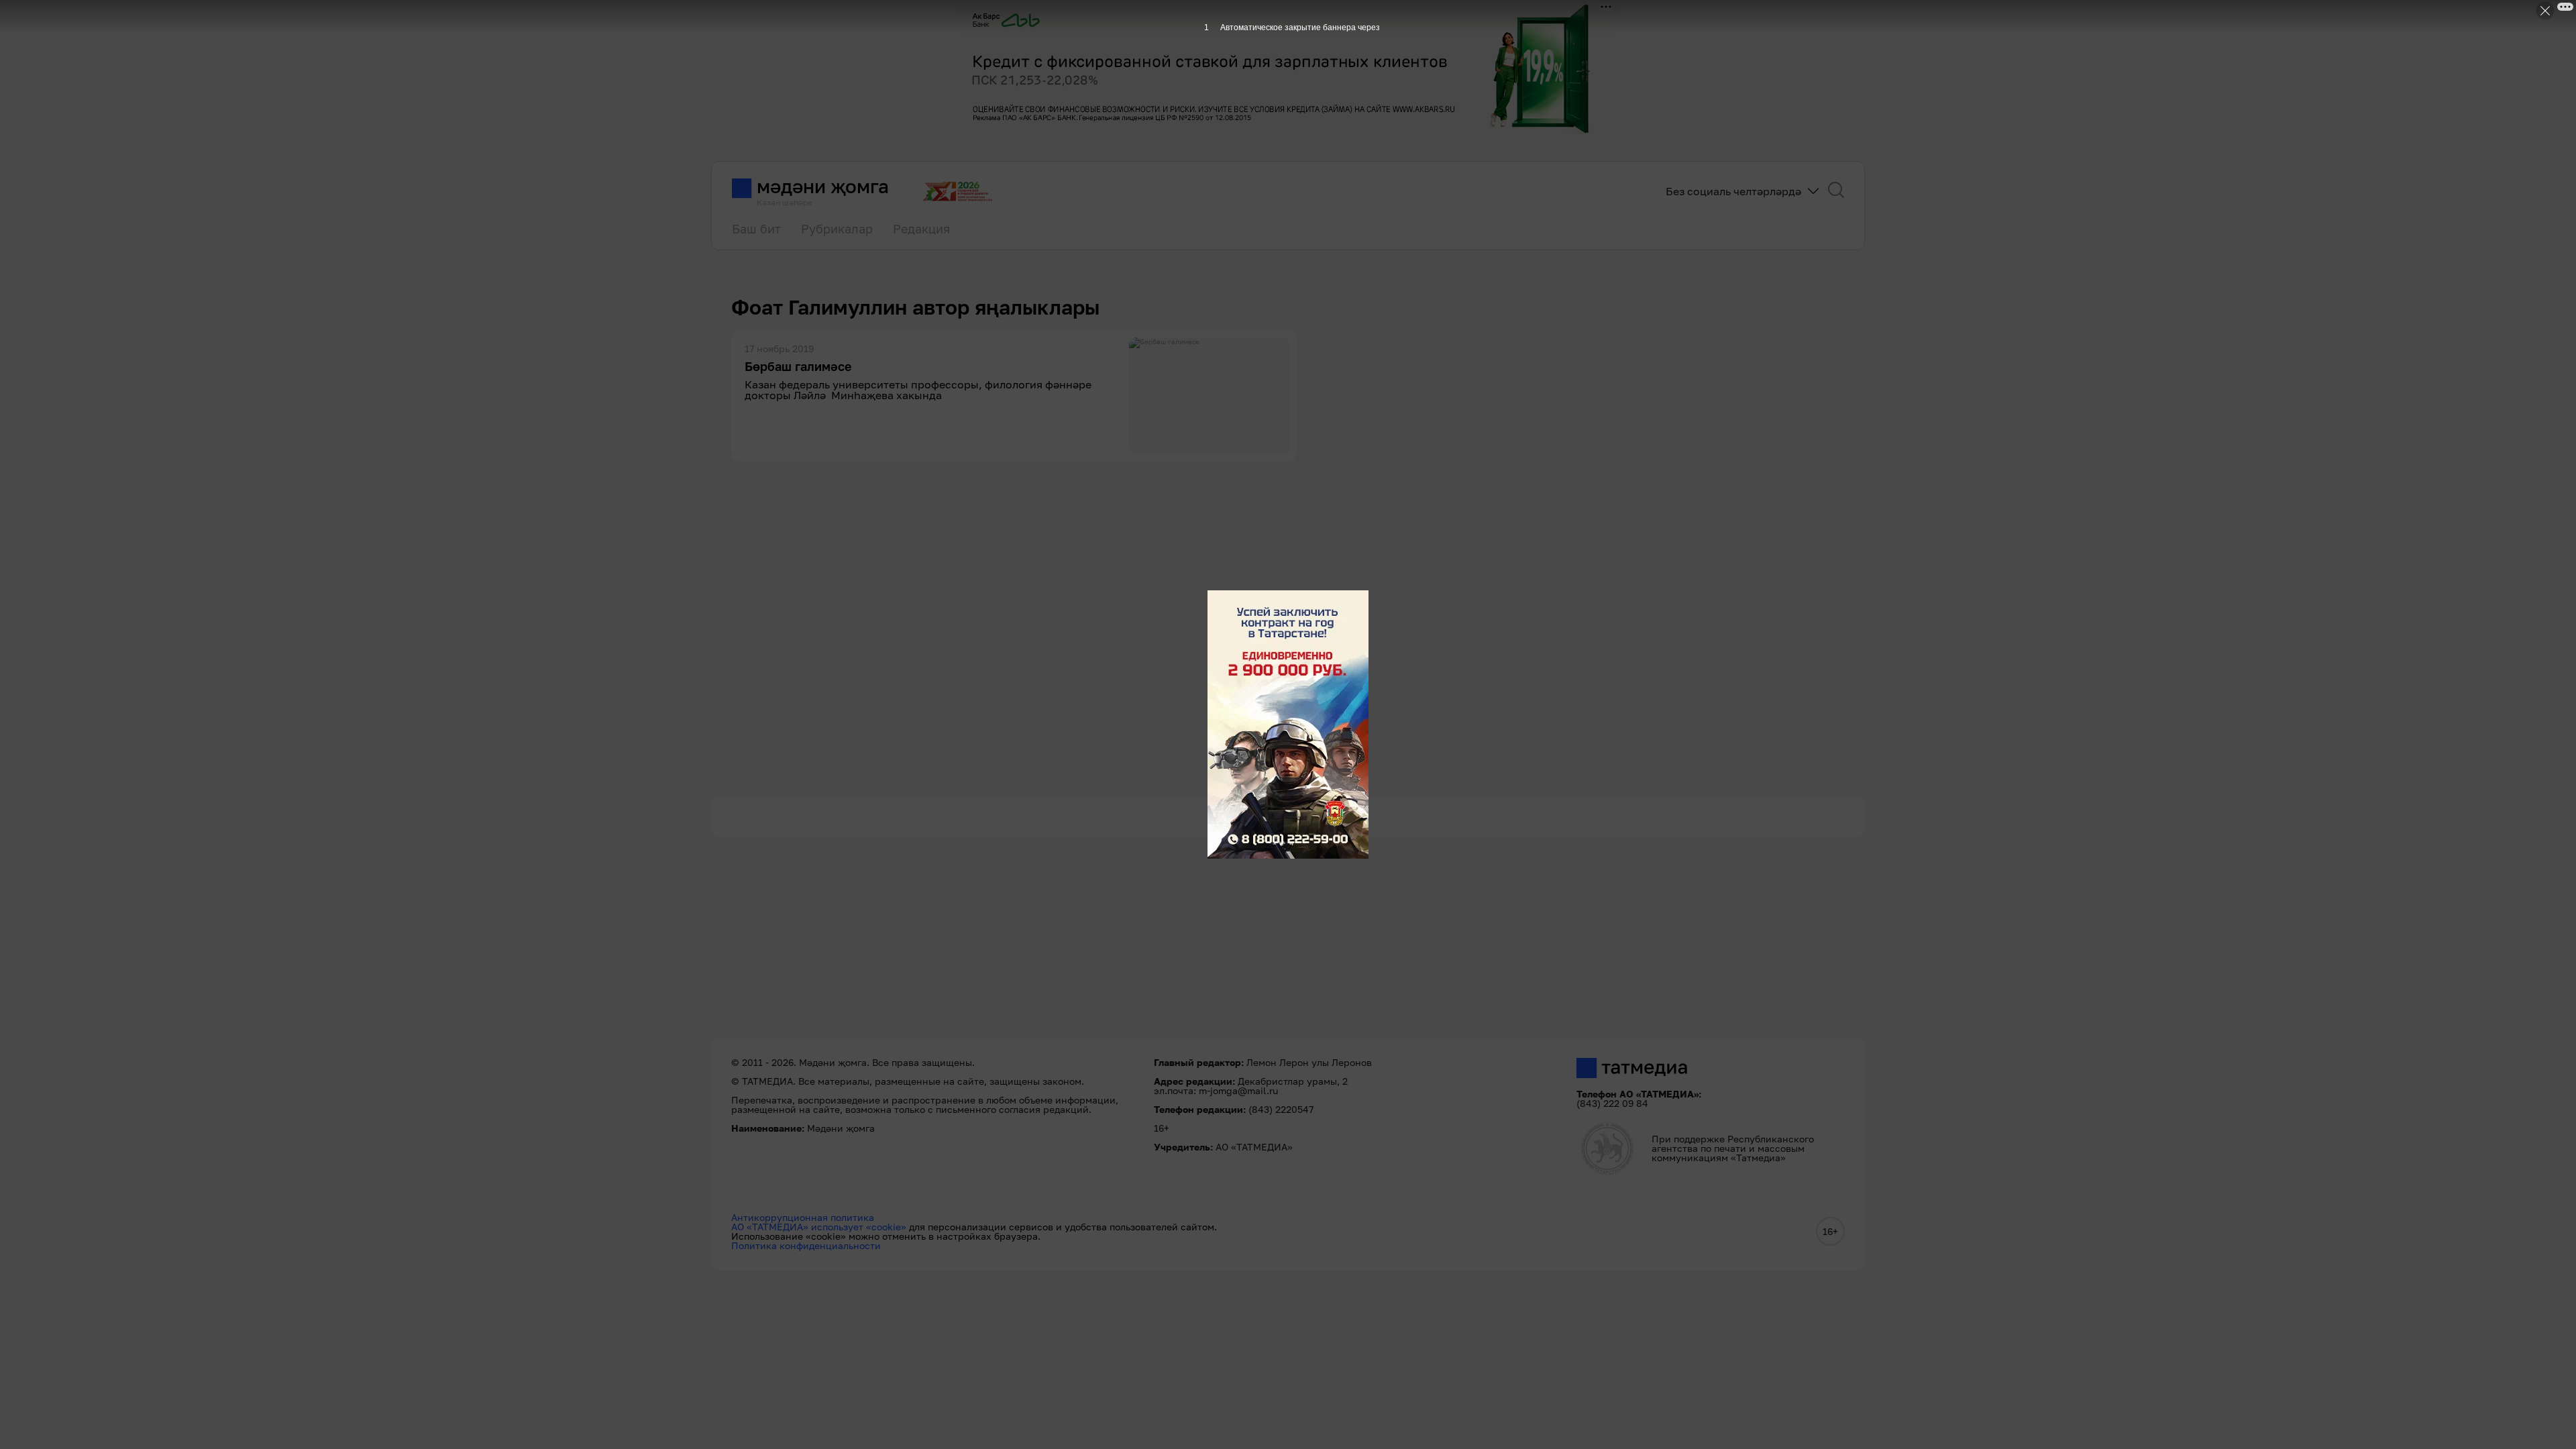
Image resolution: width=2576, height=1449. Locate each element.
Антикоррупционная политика (803, 1217)
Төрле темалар (1288, 816)
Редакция (921, 229)
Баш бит (756, 229)
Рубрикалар (837, 229)
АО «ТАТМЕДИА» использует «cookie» (819, 1227)
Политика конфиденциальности (806, 1245)
